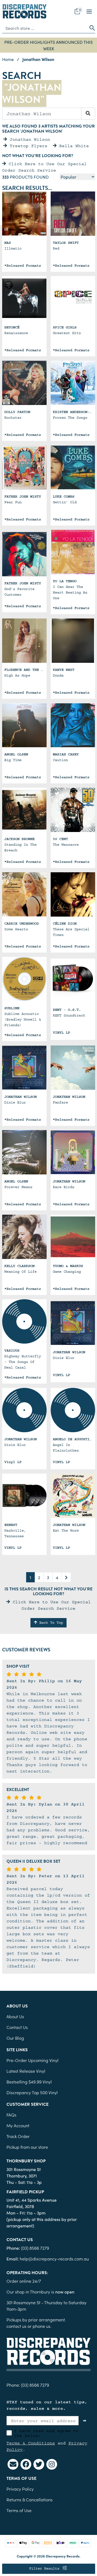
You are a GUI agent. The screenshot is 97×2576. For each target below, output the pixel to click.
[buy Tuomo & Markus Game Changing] (73, 1237)
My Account (18, 2125)
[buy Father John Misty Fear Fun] (24, 467)
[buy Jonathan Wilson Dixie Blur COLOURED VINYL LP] (73, 1323)
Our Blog (15, 2038)
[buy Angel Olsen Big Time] (24, 725)
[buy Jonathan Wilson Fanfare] (73, 1068)
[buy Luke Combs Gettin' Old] (73, 467)
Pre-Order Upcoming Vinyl (32, 2060)
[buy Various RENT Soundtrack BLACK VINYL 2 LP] (73, 981)
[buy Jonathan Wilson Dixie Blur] (24, 1068)
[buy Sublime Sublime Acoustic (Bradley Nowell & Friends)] (24, 979)
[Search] (88, 114)
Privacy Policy (20, 2489)
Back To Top (50, 1623)
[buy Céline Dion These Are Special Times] (73, 894)
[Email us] (13, 2464)
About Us (15, 2016)
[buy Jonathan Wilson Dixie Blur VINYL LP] (24, 1410)
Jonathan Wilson (29, 139)
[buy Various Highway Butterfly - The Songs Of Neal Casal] (24, 1321)
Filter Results (45, 2568)
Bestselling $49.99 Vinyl (29, 2082)
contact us (16, 2326)
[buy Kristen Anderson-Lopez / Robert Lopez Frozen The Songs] (73, 383)
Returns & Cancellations (30, 2499)
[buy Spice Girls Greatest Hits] (73, 298)
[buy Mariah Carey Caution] (73, 725)
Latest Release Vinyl (26, 2071)
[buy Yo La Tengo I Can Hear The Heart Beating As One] (73, 552)
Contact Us (17, 2027)
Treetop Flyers (27, 146)
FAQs (11, 2115)
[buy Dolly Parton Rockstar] (24, 383)
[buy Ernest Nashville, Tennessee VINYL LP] (24, 1496)
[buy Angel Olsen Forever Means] (24, 1152)
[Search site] (91, 28)
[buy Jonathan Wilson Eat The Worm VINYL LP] (73, 1496)
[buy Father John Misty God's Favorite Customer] (24, 554)
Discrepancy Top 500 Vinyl (32, 2092)
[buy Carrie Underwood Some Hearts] (24, 894)
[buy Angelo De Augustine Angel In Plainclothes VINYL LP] (73, 1410)
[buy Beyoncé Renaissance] (24, 298)
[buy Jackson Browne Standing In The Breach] (24, 810)
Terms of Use (19, 2510)
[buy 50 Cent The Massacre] (73, 810)
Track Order (18, 2136)
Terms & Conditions (31, 2443)
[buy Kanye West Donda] (73, 641)
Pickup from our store (27, 2147)
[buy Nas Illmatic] (24, 214)
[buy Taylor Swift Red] (73, 214)
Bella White (73, 146)
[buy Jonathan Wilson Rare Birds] (73, 1152)
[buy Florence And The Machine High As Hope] (24, 641)
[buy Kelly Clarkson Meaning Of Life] (24, 1237)
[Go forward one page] (66, 1577)
